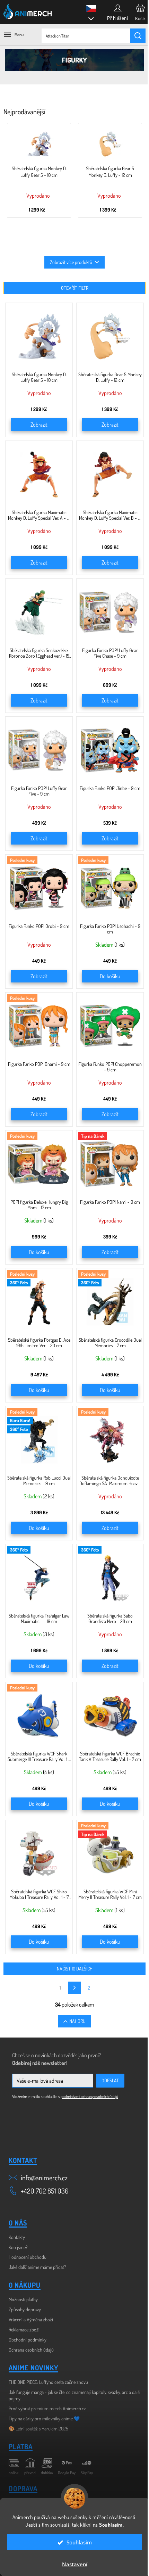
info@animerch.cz (44, 2178)
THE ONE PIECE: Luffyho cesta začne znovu (48, 2382)
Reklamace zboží (24, 2330)
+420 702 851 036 (45, 2191)
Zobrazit (39, 425)
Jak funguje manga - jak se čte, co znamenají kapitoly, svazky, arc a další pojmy (74, 2395)
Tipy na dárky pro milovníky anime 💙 (44, 2418)
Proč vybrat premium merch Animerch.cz (47, 2408)
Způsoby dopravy (25, 2309)
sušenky (79, 2517)
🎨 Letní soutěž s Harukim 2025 (38, 2429)
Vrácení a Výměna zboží (31, 2319)
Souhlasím (79, 2542)
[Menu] (10, 35)
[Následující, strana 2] (74, 1988)
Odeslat (110, 2080)
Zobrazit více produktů (71, 262)
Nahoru (77, 2021)
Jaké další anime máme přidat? (37, 2267)
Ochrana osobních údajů (31, 2350)
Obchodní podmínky (28, 2340)
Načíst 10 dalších (75, 1969)
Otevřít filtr (75, 288)
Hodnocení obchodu (28, 2257)
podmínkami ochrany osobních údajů (89, 2096)
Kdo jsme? (18, 2247)
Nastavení (75, 2564)
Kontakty (17, 2237)
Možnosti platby (23, 2299)
